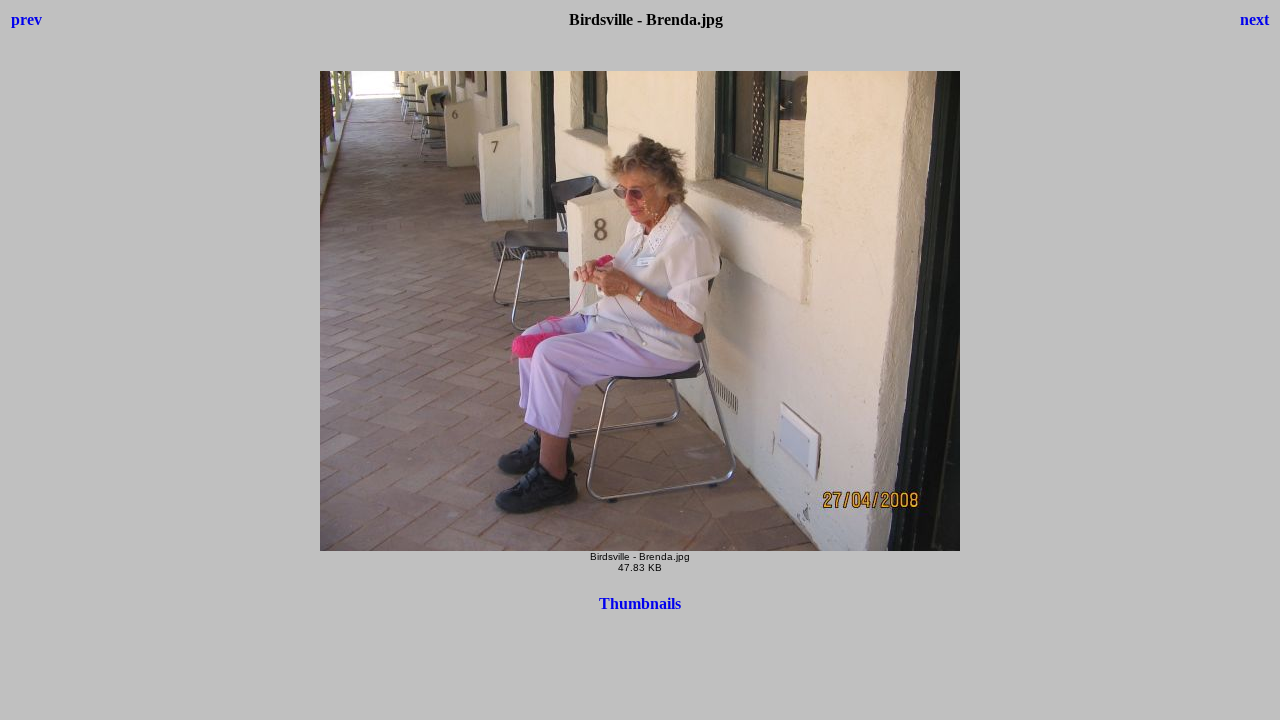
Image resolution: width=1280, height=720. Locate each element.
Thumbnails (640, 603)
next (1254, 19)
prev (26, 19)
